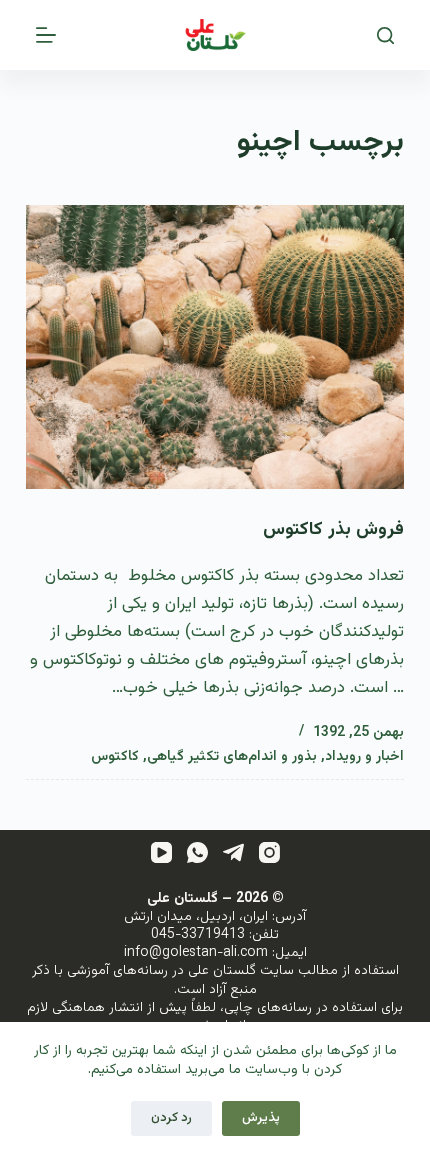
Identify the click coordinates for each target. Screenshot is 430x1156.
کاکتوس (115, 757)
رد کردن (171, 1118)
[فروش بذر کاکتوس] (215, 347)
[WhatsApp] (197, 852)
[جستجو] (385, 35)
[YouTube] (161, 852)
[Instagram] (269, 852)
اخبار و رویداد (364, 757)
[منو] (46, 35)
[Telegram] (233, 852)
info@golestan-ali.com (196, 953)
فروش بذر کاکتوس (333, 530)
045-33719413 (198, 935)
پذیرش (261, 1118)
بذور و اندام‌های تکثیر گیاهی (232, 757)
